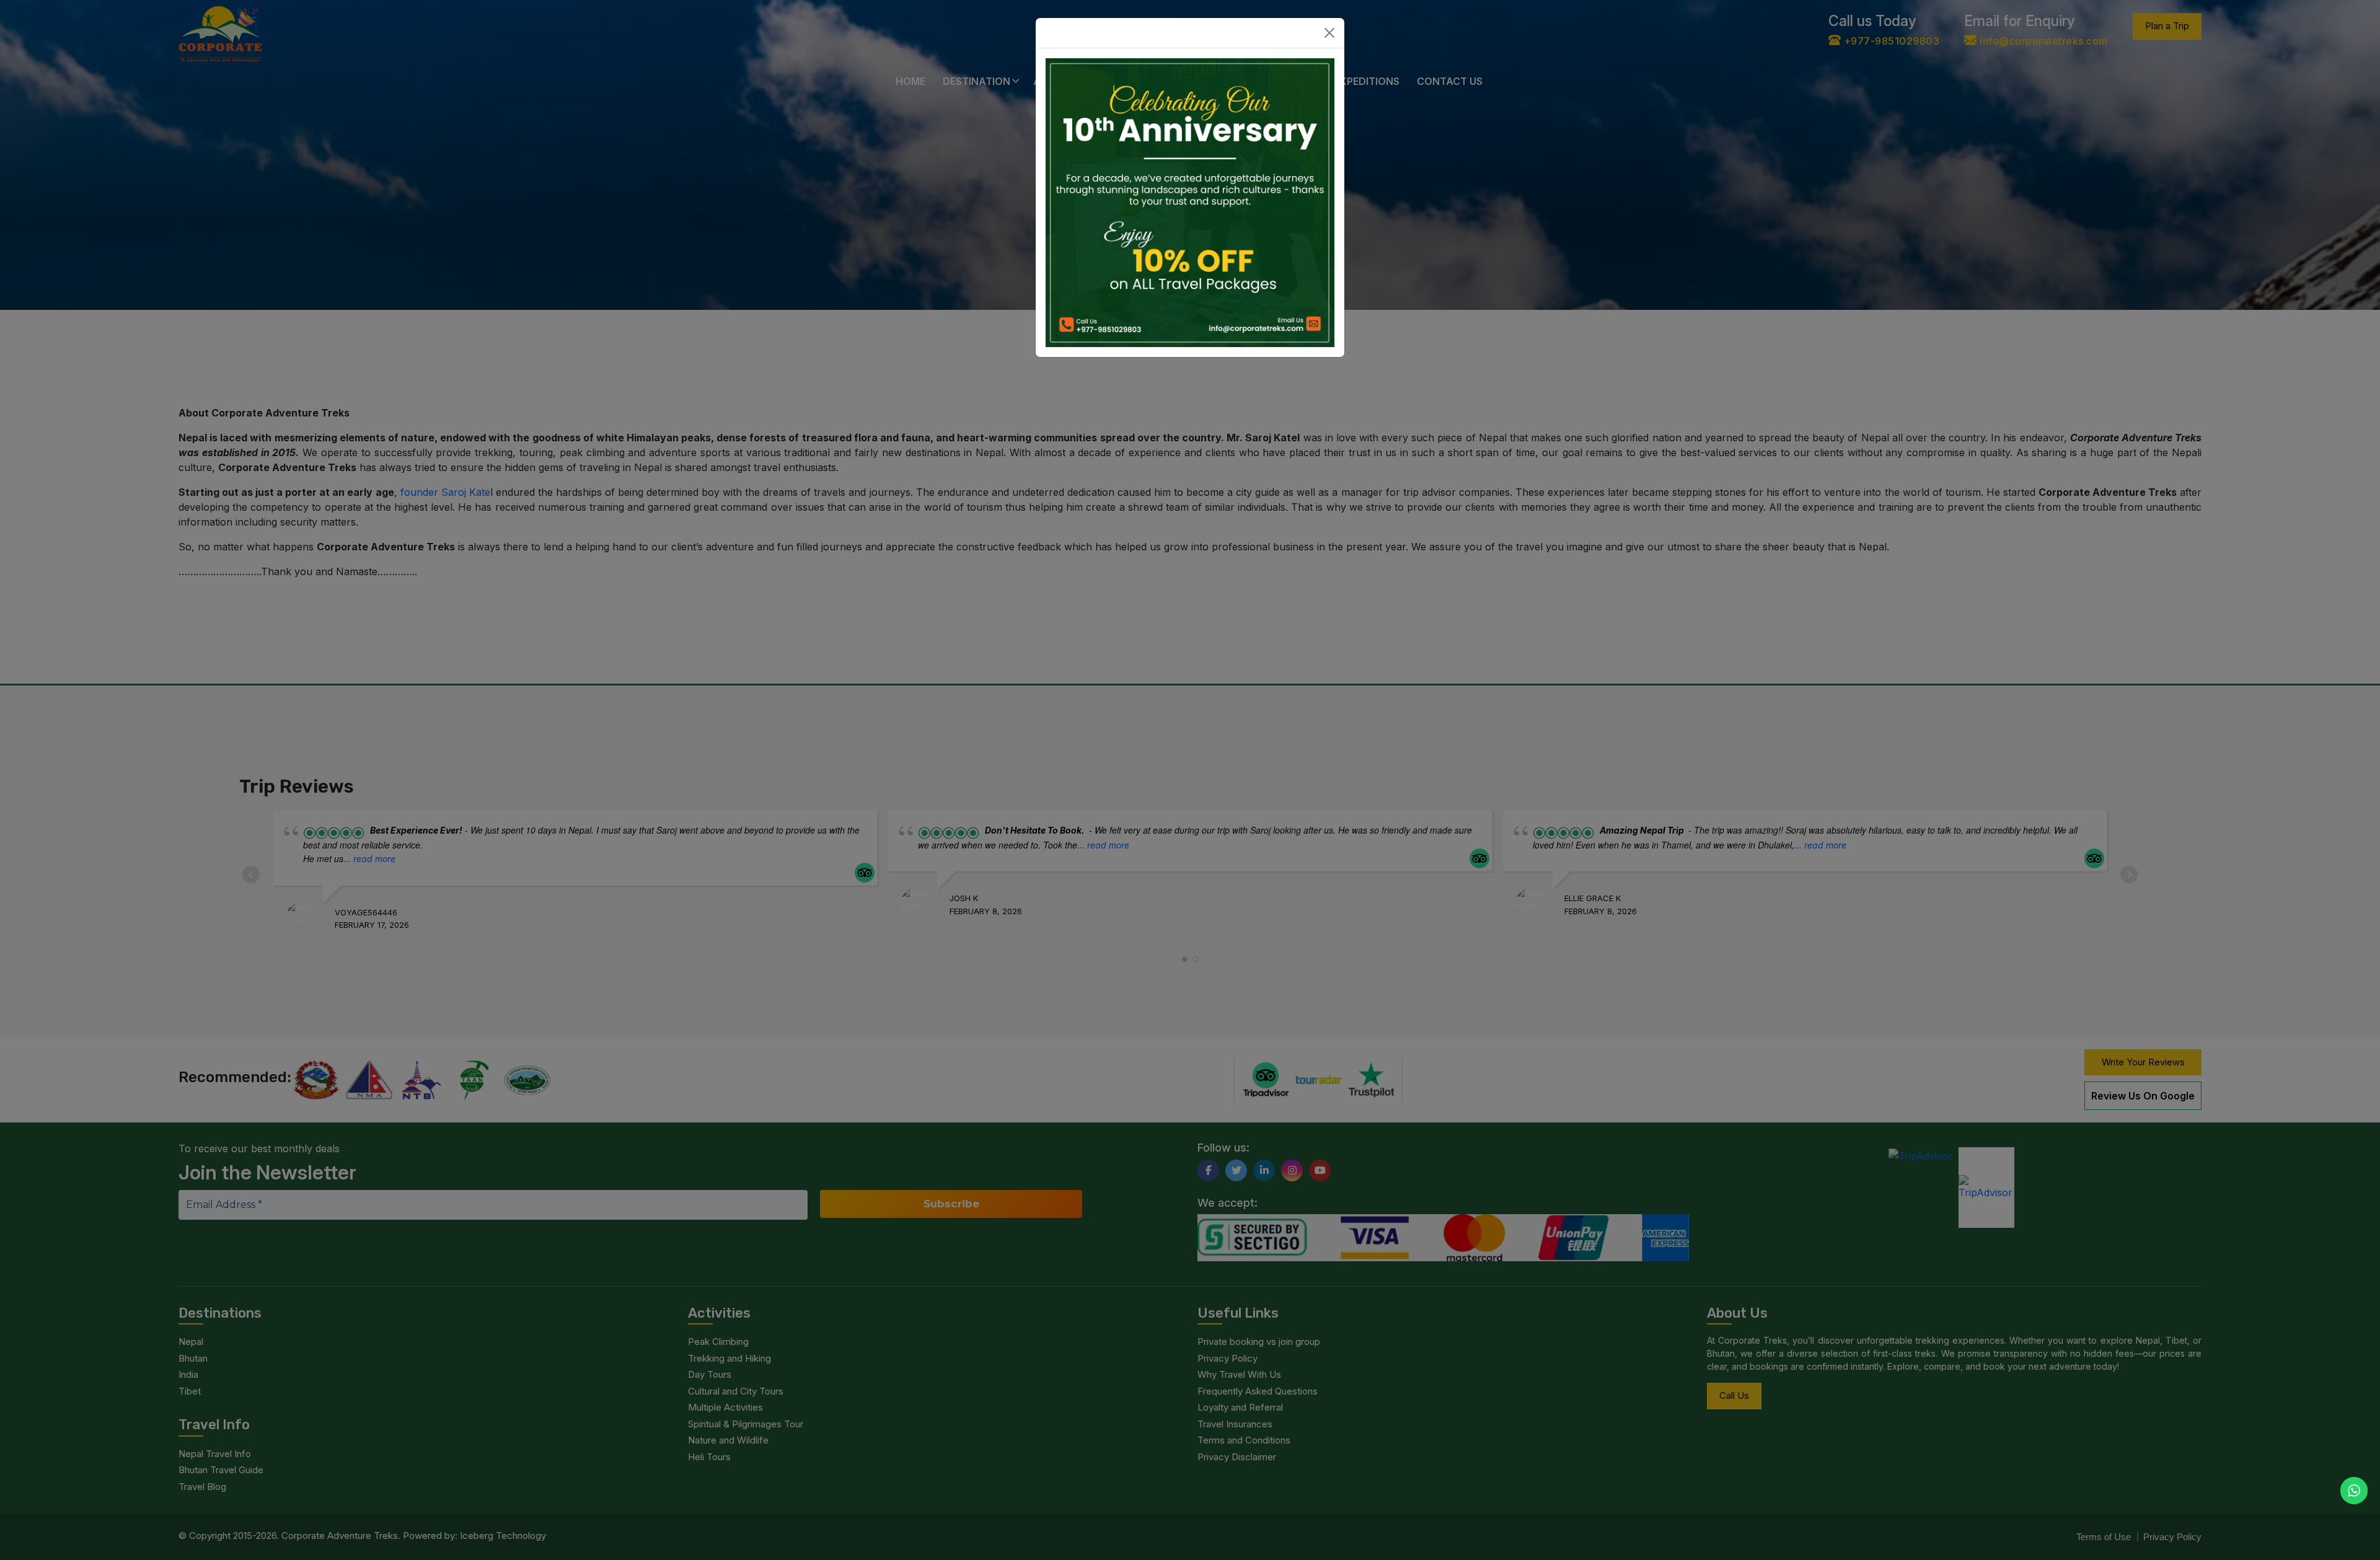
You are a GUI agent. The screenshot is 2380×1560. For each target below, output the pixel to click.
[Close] (1329, 33)
